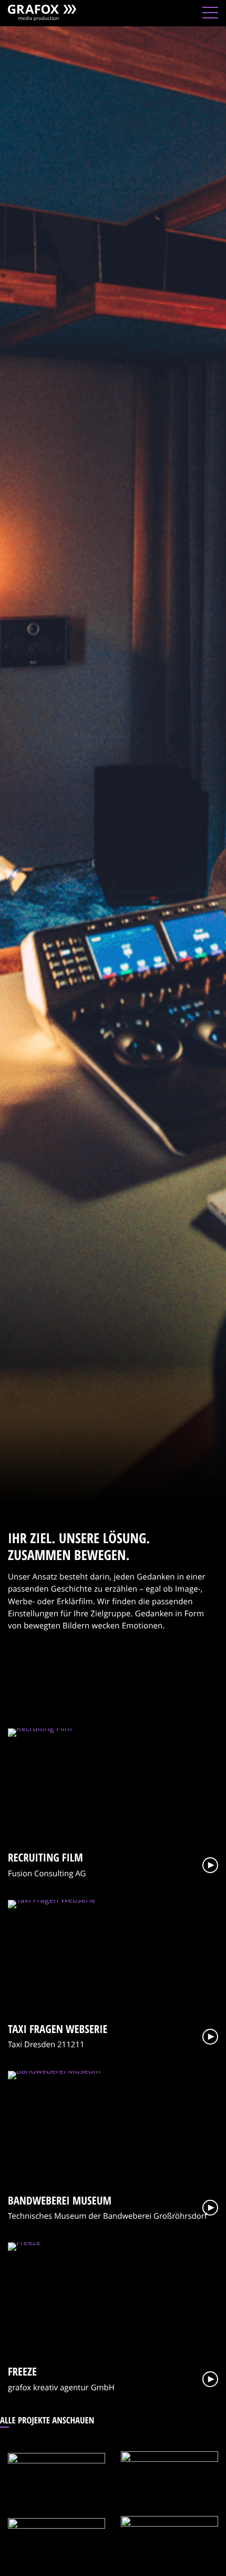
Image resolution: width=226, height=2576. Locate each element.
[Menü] (210, 13)
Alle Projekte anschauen (47, 2420)
